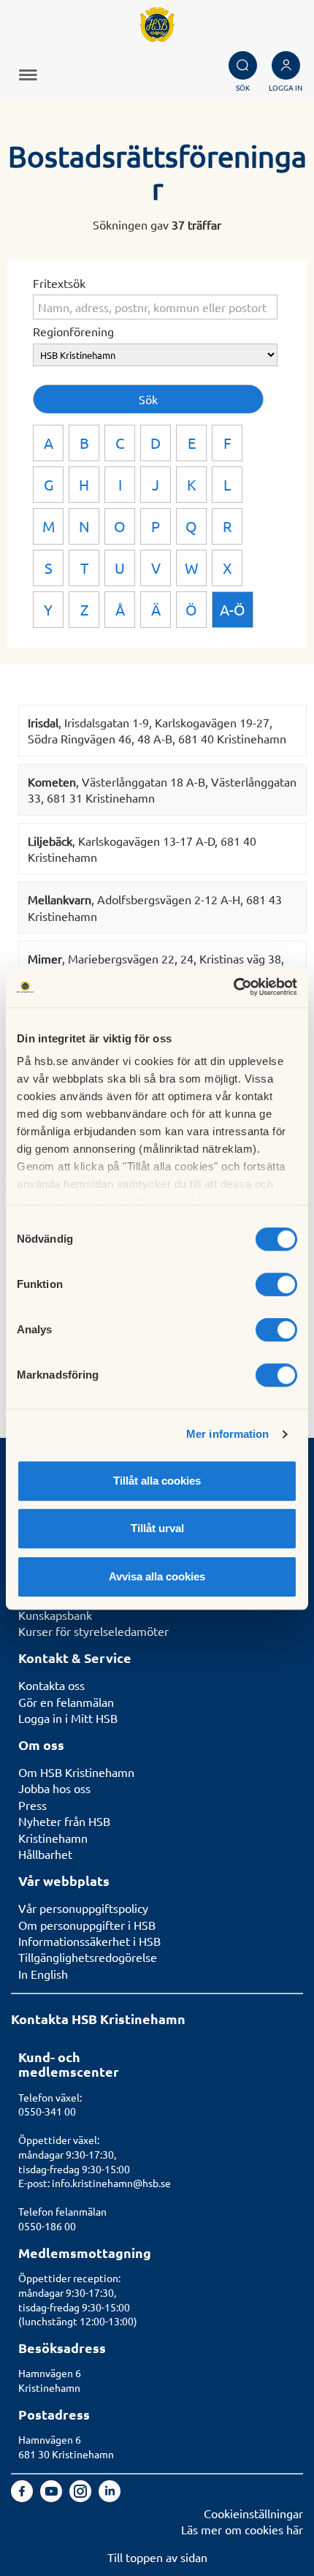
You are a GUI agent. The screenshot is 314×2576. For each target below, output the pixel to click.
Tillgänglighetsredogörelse (88, 1957)
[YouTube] (53, 2497)
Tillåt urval (157, 1528)
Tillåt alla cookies (157, 1481)
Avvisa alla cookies (157, 1576)
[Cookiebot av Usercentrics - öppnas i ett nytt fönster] (233, 987)
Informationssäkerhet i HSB (89, 1941)
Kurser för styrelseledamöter (93, 1631)
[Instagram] (82, 2497)
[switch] (276, 1284)
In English (43, 1974)
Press (32, 1805)
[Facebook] (23, 2497)
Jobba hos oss (54, 1788)
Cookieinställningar (253, 2513)
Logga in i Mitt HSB (68, 1718)
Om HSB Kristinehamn (76, 1772)
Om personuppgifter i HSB (87, 1925)
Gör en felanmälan (66, 1702)
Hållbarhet (45, 1854)
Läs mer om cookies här (242, 2529)
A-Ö (233, 609)
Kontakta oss (51, 1685)
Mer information (228, 1434)
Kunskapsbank (55, 1615)
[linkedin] (110, 2497)
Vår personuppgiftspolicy (83, 1908)
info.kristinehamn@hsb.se (111, 2183)
